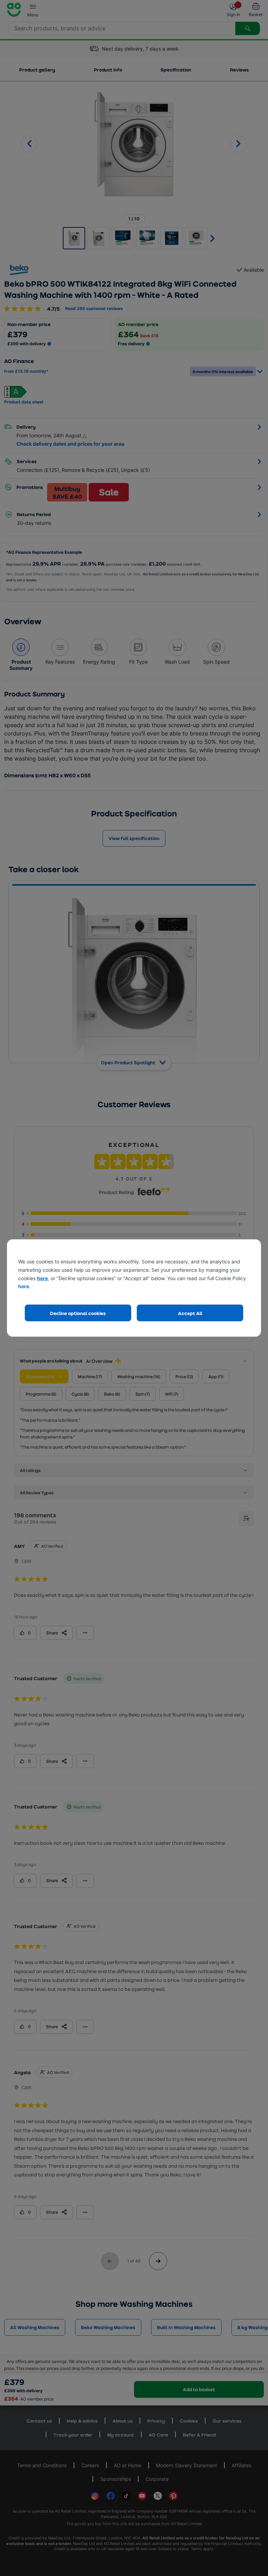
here (42, 1278)
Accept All (190, 1313)
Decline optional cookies (78, 1313)
